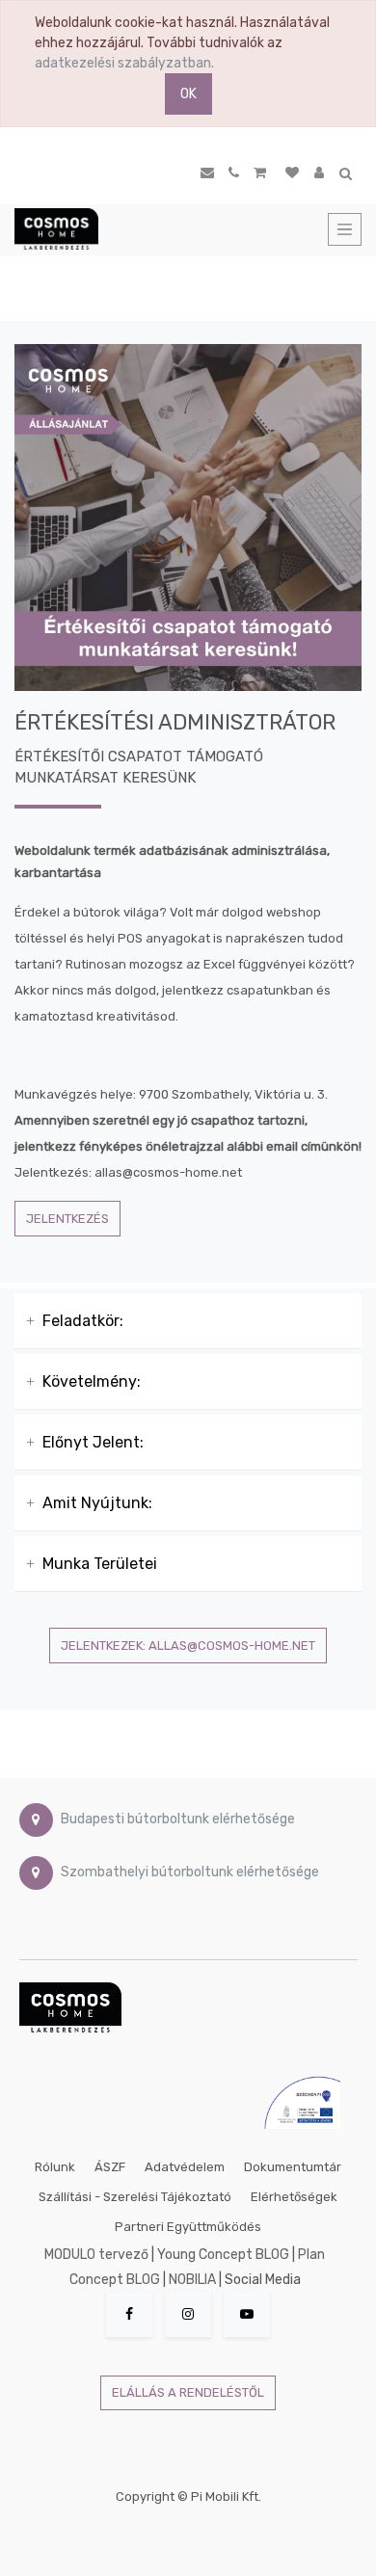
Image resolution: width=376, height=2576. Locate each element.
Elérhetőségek (294, 2197)
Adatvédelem (185, 2167)
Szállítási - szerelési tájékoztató (135, 2197)
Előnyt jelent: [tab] (93, 1442)
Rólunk (55, 2167)
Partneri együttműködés (188, 2227)
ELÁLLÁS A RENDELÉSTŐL (188, 2392)
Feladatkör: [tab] (83, 1321)
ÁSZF (110, 2167)
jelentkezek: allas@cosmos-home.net (188, 1646)
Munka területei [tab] (100, 1564)
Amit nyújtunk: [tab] (97, 1503)
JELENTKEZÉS (67, 1219)
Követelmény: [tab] (92, 1381)
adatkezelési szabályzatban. (124, 63)
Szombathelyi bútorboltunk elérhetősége (190, 1872)
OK (188, 94)
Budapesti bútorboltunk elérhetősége (178, 1819)
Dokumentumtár (293, 2167)
